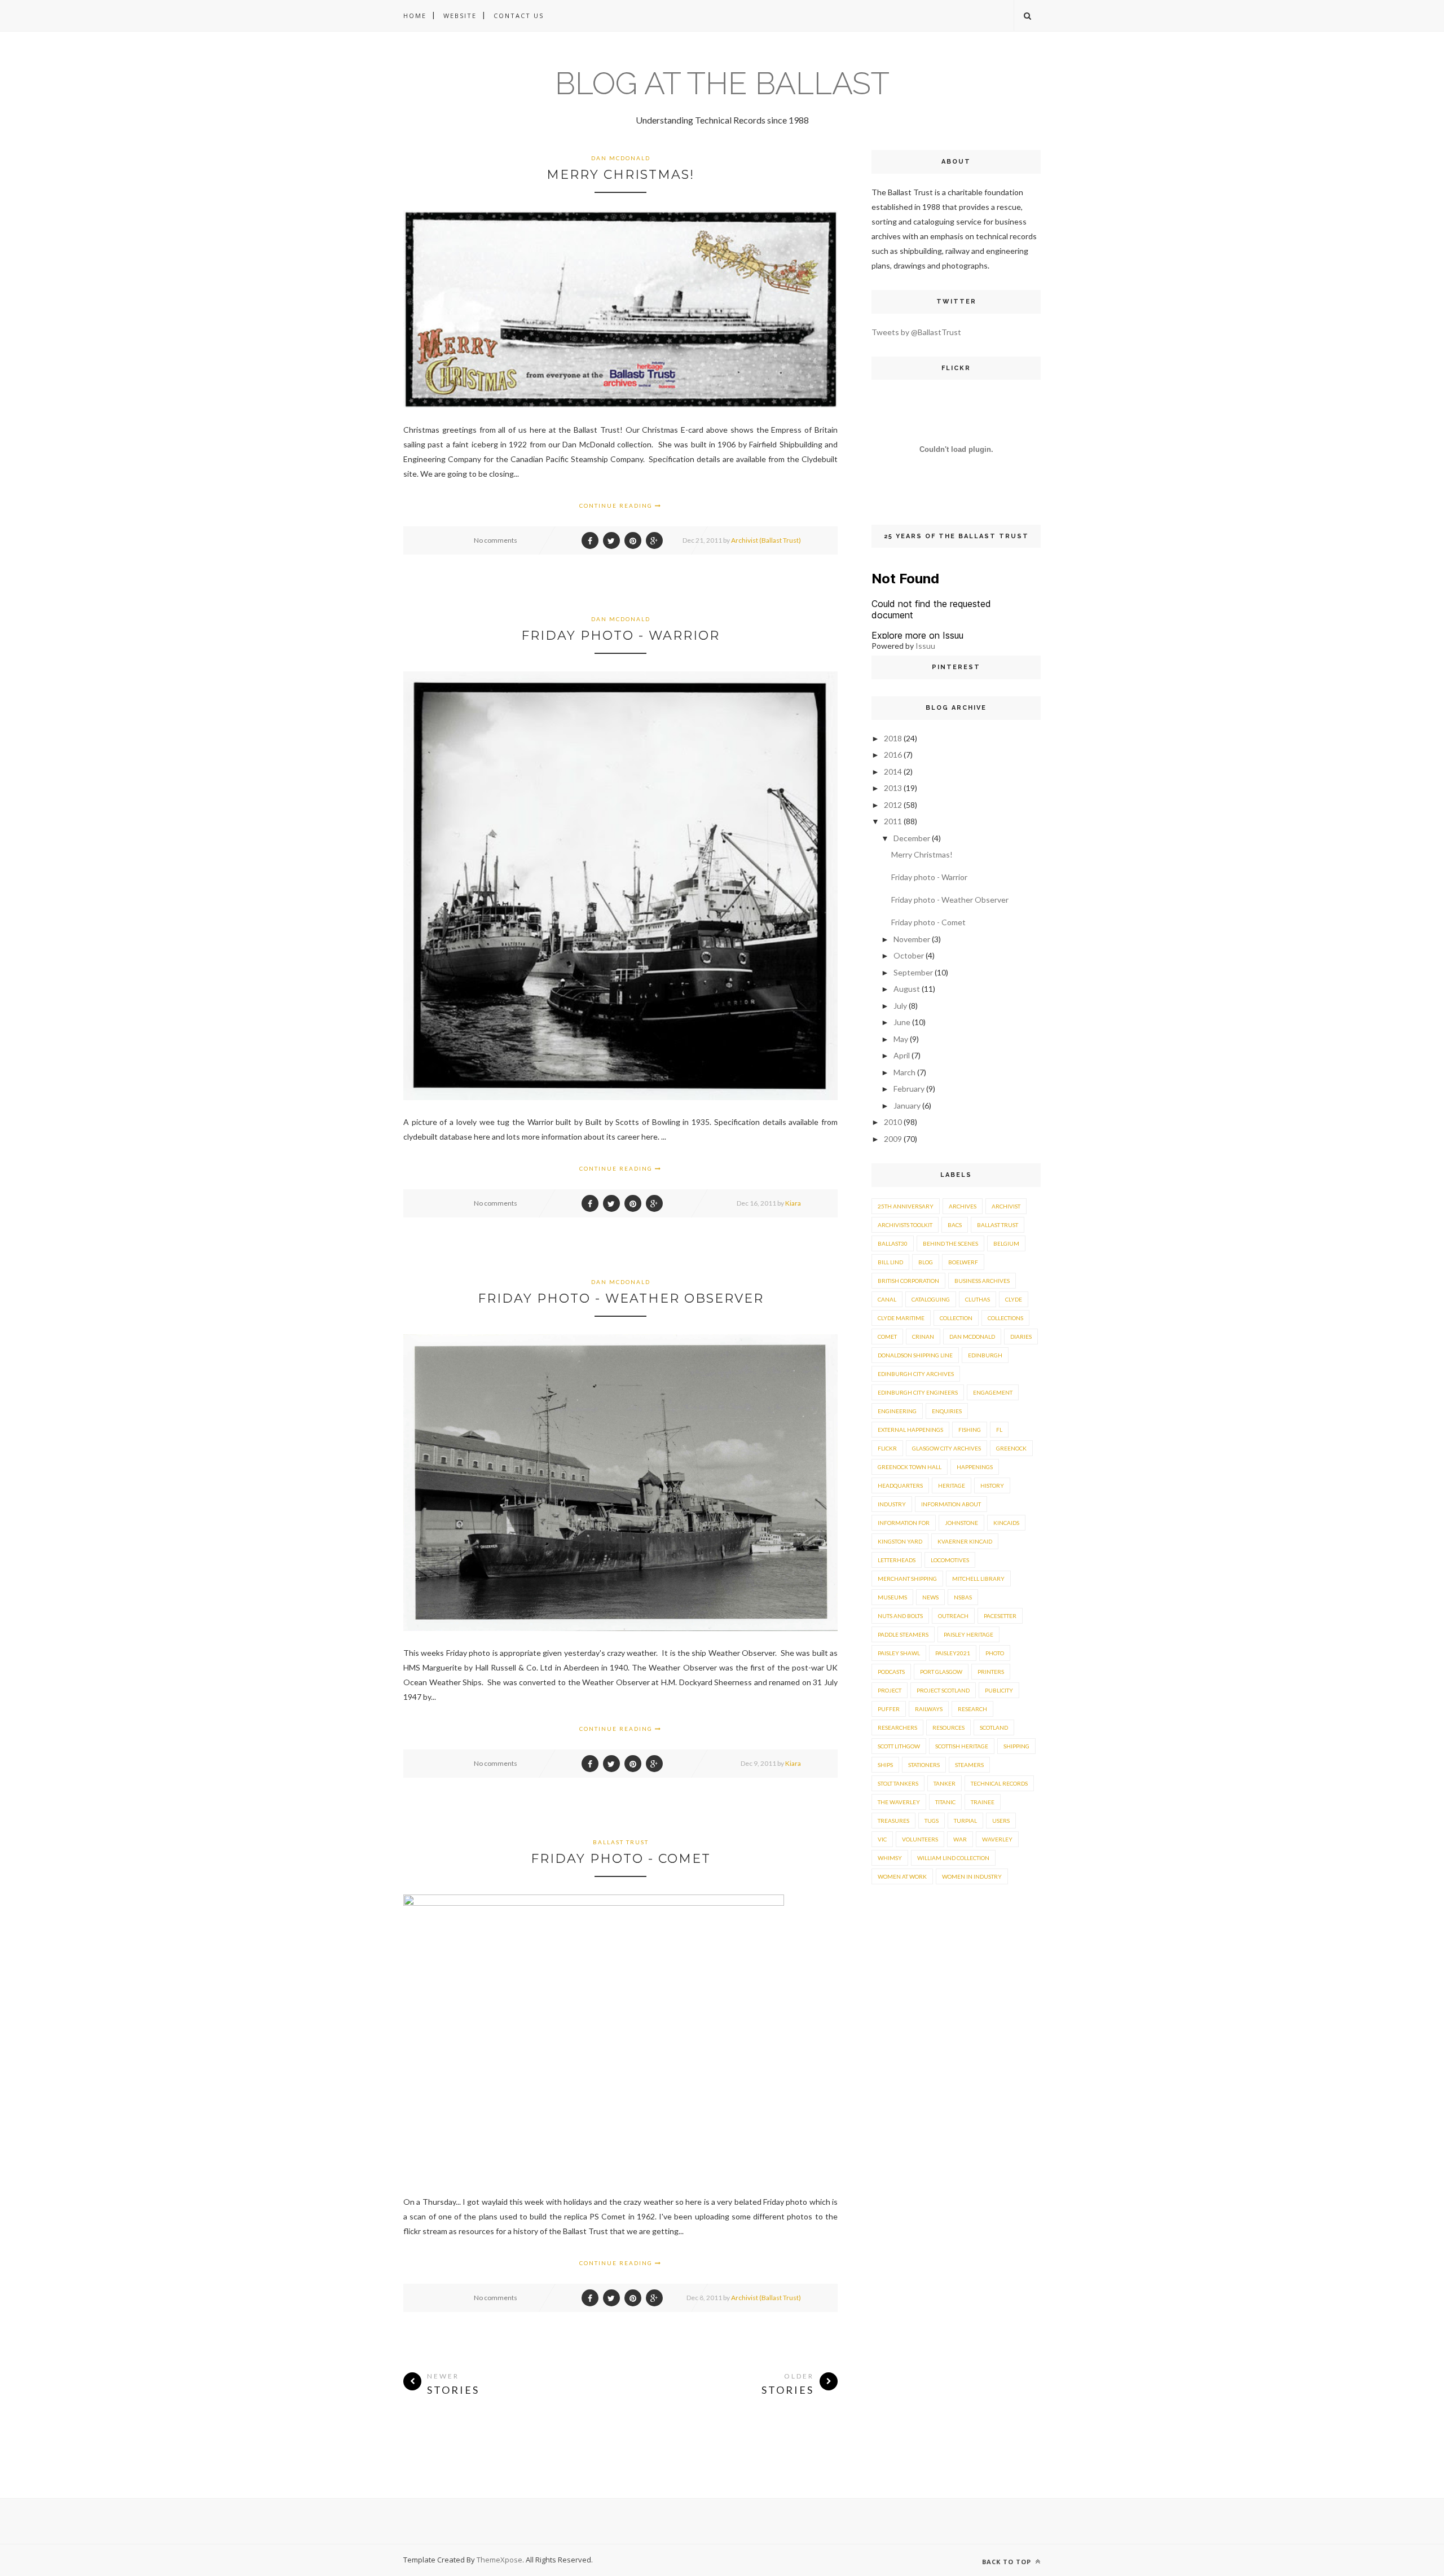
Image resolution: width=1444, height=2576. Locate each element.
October (909, 955)
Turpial (965, 1821)
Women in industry (972, 1876)
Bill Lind (890, 1262)
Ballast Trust (621, 1842)
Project (890, 1690)
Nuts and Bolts (900, 1616)
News (930, 1597)
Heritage (952, 1485)
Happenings (975, 1467)
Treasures (893, 1821)
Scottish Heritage (962, 1746)
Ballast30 (893, 1243)
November (912, 939)
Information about (951, 1504)
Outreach (953, 1616)
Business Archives (982, 1281)
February (909, 1089)
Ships (885, 1765)
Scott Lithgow (899, 1746)
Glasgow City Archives (946, 1448)
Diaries (1021, 1337)
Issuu (925, 646)
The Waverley (899, 1802)
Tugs (932, 1821)
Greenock (1011, 1448)
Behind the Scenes (950, 1243)
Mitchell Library (978, 1579)
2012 (893, 805)
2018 (893, 738)
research (972, 1709)
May (901, 1039)
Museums (892, 1597)
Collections (1005, 1318)
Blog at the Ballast (722, 83)
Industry (892, 1504)
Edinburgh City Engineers (918, 1392)
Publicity (999, 1690)
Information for (904, 1523)
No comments (496, 540)
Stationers (924, 1765)
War (960, 1839)
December (912, 838)
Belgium (1006, 1243)
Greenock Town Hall (910, 1467)
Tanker (945, 1783)
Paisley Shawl (899, 1653)
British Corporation (908, 1281)
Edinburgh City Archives (916, 1374)
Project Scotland (943, 1690)
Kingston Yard (900, 1541)
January (907, 1105)
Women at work (902, 1876)
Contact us (519, 16)
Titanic (945, 1802)
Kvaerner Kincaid (965, 1541)
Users (1001, 1821)
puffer (889, 1709)
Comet (887, 1337)
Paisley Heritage (968, 1634)
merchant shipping (907, 1579)
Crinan (923, 1337)
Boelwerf (963, 1262)
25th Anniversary (906, 1206)
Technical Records (999, 1783)
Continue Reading (617, 505)
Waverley (997, 1839)
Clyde (1014, 1299)
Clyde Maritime (901, 1318)
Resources (948, 1727)
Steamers (969, 1765)
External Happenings (910, 1430)
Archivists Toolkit (905, 1225)
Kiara (793, 1203)
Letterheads (897, 1560)
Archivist (1006, 1206)
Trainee (983, 1802)
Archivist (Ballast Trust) (766, 540)
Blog (926, 1262)
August (907, 989)
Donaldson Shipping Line (915, 1355)
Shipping (1016, 1746)
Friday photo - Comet (621, 1859)
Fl (999, 1430)
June (902, 1022)
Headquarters (900, 1485)
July (900, 1006)
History (992, 1485)
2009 (893, 1139)
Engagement (993, 1392)
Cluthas (978, 1299)
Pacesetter (1000, 1616)
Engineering (897, 1411)
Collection (956, 1318)
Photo (995, 1653)
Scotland (994, 1727)
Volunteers (920, 1839)
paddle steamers (903, 1634)
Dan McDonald (621, 158)
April (902, 1055)
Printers (991, 1672)
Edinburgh (985, 1355)
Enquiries (947, 1411)
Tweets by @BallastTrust (916, 332)
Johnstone (961, 1523)
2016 (893, 755)
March (904, 1072)
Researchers (897, 1727)
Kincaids (1006, 1523)
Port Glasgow (941, 1672)
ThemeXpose (499, 2560)
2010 (893, 1122)
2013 (893, 788)
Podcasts (891, 1672)
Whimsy (890, 1858)
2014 (893, 772)
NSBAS (963, 1597)
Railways (929, 1709)
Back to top (1008, 2562)
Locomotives (950, 1560)
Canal (887, 1299)
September (913, 972)
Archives (963, 1206)
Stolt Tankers (898, 1783)
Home (415, 16)
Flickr (887, 1448)
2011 (893, 821)
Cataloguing (931, 1299)
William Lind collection (953, 1858)
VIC (882, 1839)
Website (460, 16)
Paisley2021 (953, 1653)
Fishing (970, 1430)
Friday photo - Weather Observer (621, 1298)
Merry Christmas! (620, 175)
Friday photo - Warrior (620, 636)
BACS (955, 1225)
